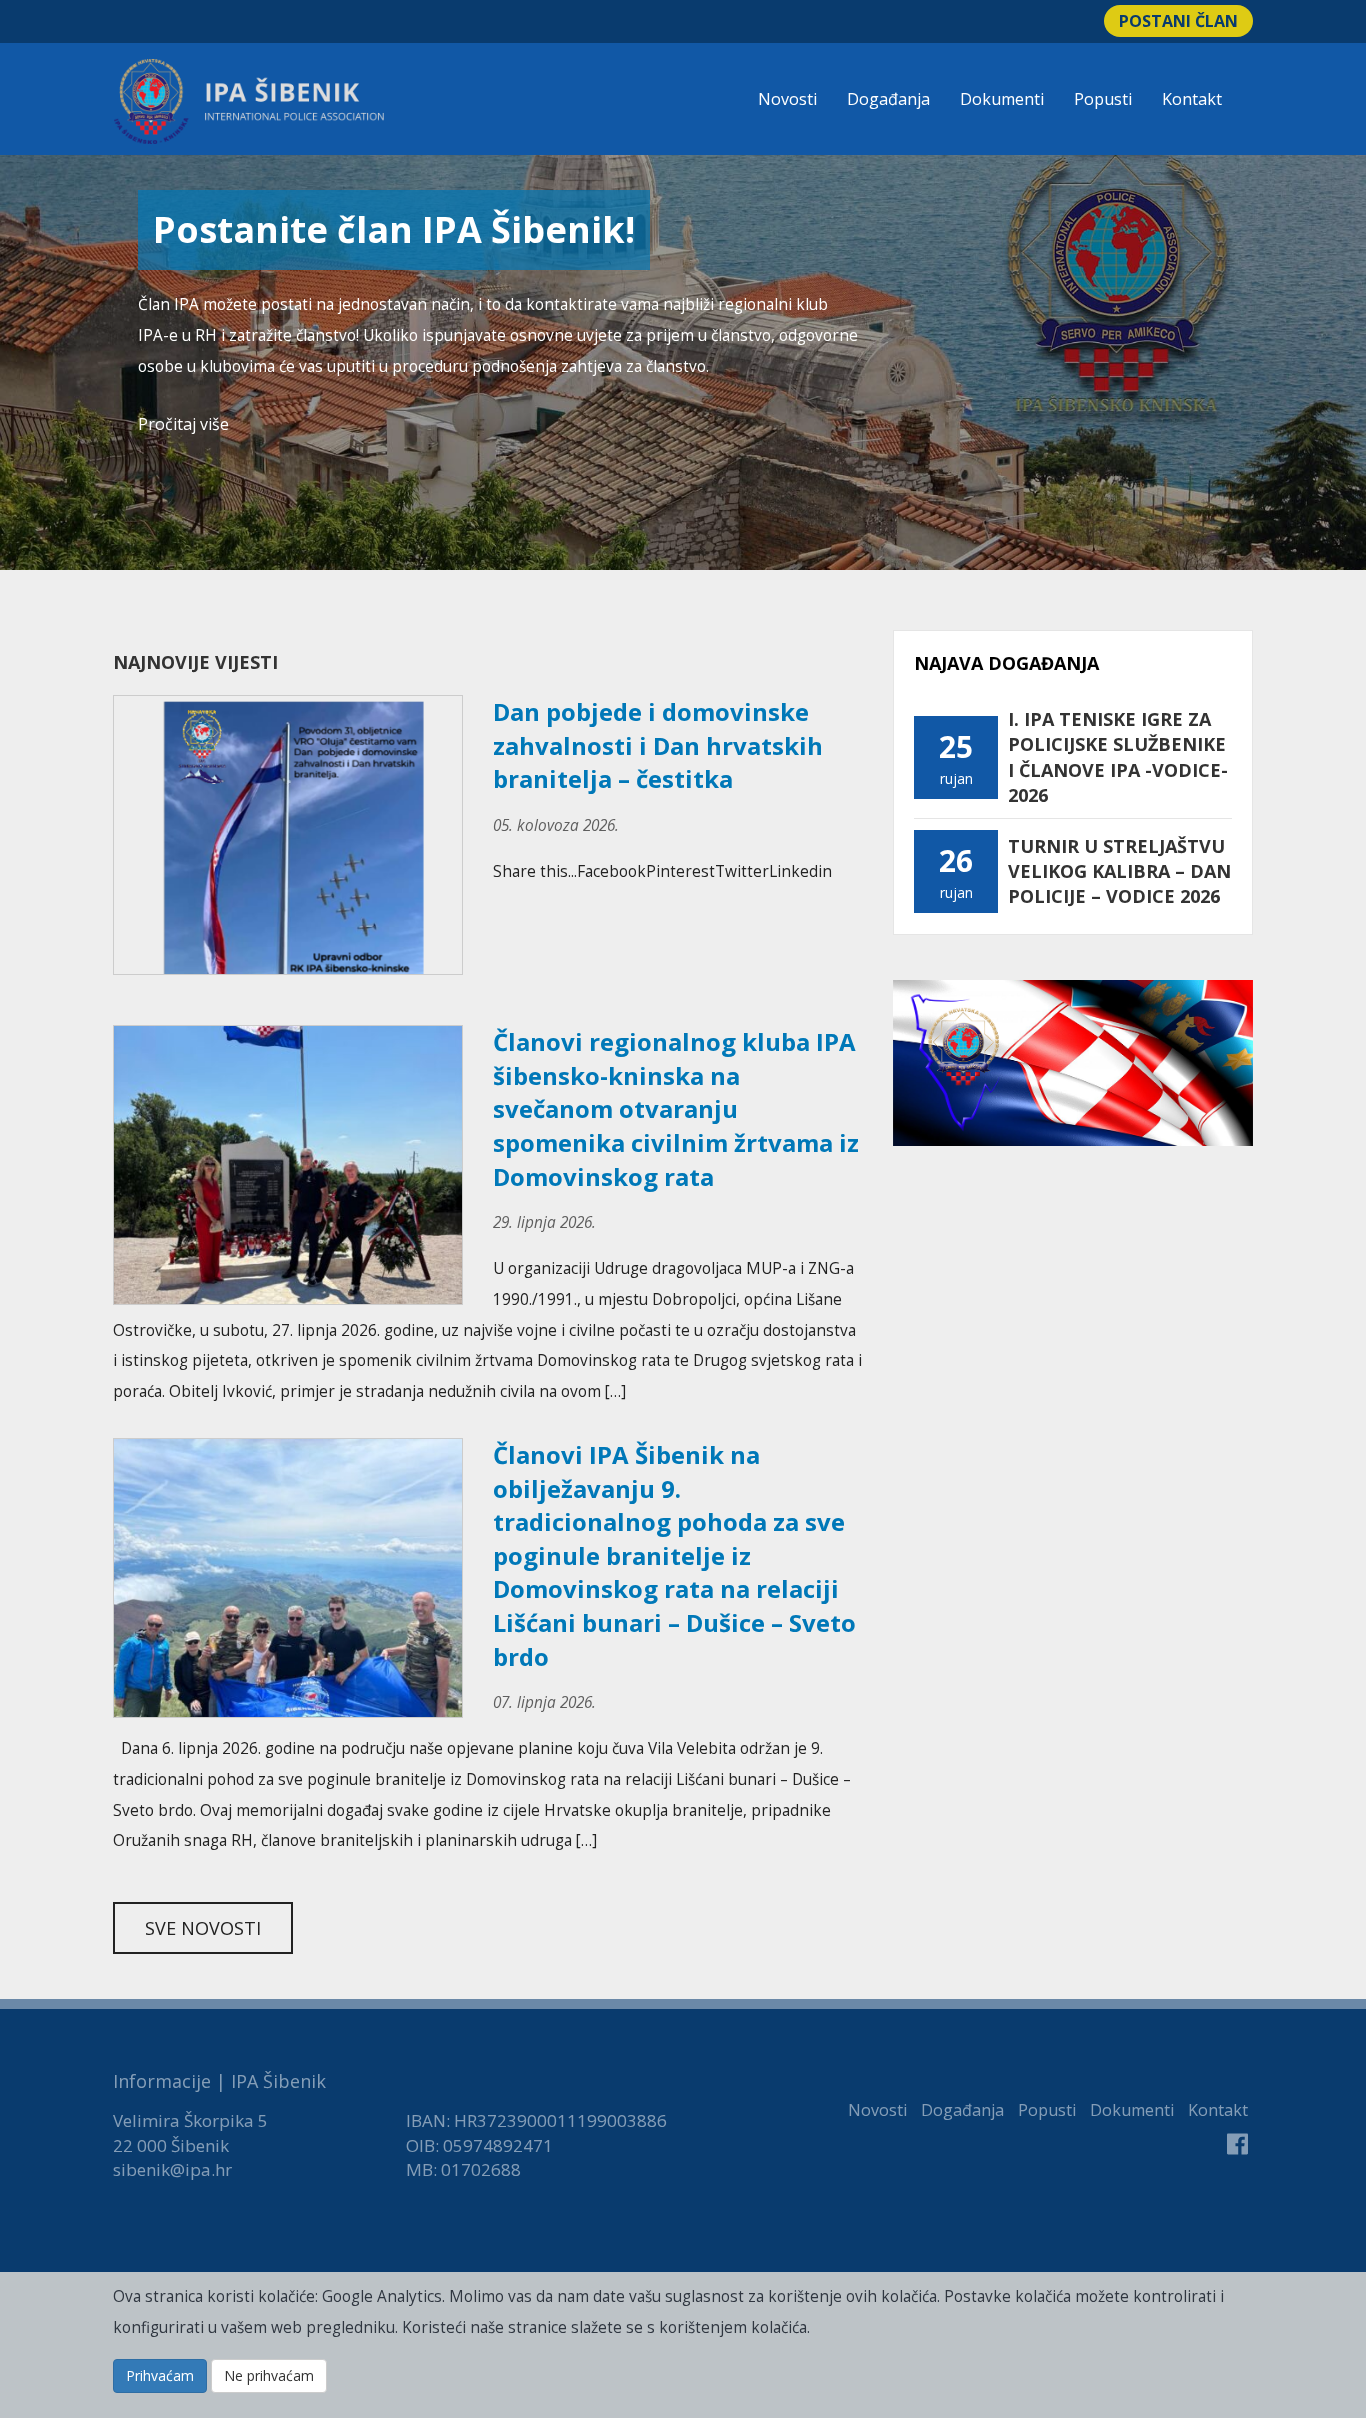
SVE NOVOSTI (203, 1928)
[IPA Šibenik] (249, 101)
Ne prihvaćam (269, 2375)
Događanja (888, 99)
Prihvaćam (160, 2375)
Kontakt (1192, 99)
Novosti (787, 99)
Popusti (1103, 99)
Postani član (1178, 21)
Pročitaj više (183, 424)
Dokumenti (1002, 99)
